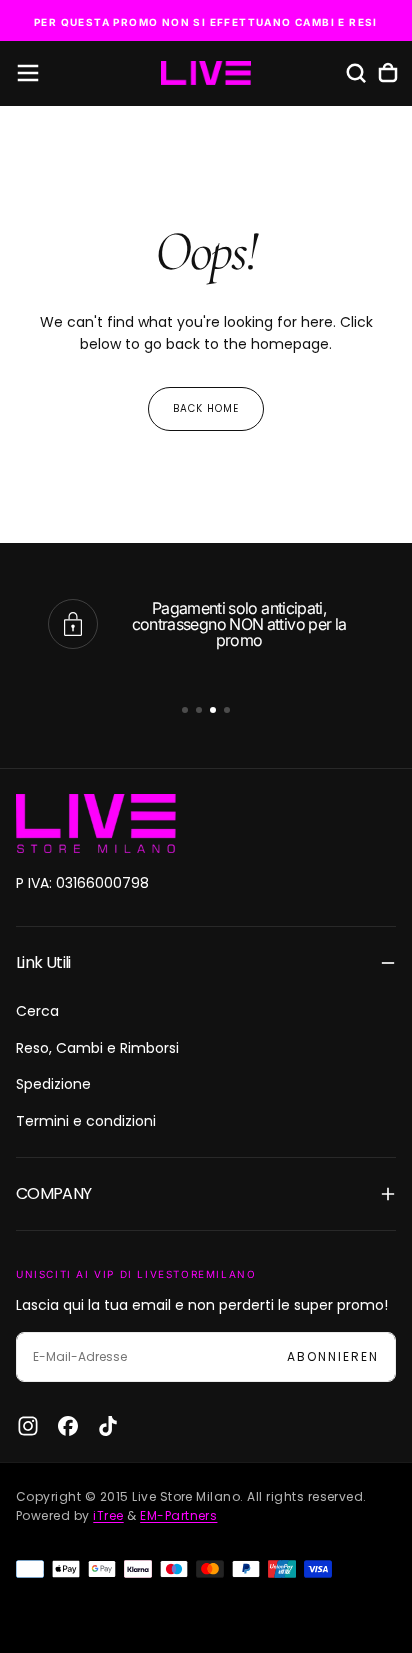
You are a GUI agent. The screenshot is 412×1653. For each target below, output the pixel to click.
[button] (28, 73)
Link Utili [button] (43, 962)
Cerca (37, 1011)
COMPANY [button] (54, 1193)
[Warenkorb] (388, 73)
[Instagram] (28, 1426)
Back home (206, 408)
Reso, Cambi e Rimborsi (97, 1048)
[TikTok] (108, 1426)
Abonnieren (333, 1356)
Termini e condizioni (86, 1121)
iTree (108, 1515)
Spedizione (53, 1084)
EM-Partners (178, 1515)
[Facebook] (68, 1426)
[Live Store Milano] (96, 823)
